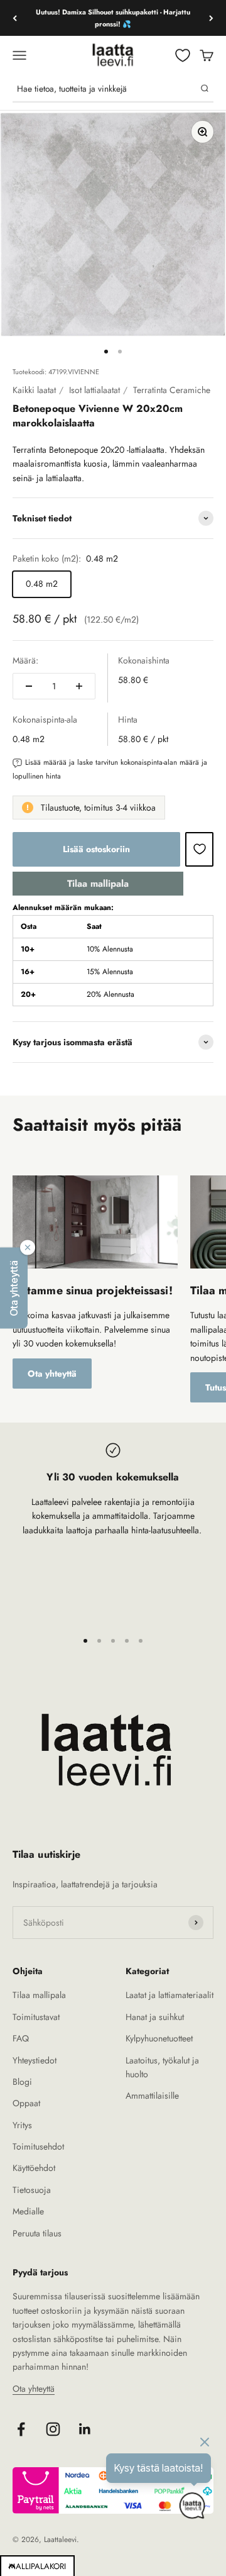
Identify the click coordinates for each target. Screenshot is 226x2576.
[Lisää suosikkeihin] (199, 849)
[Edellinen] (15, 18)
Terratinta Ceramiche (172, 390)
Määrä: (25, 660)
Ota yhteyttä (52, 1374)
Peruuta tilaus (37, 2233)
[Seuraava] (211, 18)
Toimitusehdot (38, 2146)
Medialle (28, 2211)
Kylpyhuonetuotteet (159, 2038)
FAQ (21, 2038)
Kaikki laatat (34, 390)
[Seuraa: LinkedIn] (85, 2429)
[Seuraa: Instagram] (53, 2429)
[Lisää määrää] (79, 686)
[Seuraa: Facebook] (21, 2429)
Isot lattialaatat (94, 390)
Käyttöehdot (34, 2168)
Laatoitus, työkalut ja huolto (162, 2067)
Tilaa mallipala (98, 884)
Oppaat (26, 2103)
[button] (14, 1288)
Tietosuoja (32, 2190)
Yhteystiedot (35, 2060)
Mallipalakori (37, 2566)
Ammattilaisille (152, 2096)
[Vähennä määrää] (29, 686)
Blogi (22, 2082)
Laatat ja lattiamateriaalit (169, 1995)
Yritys (22, 2125)
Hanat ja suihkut (155, 2017)
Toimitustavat (36, 2017)
